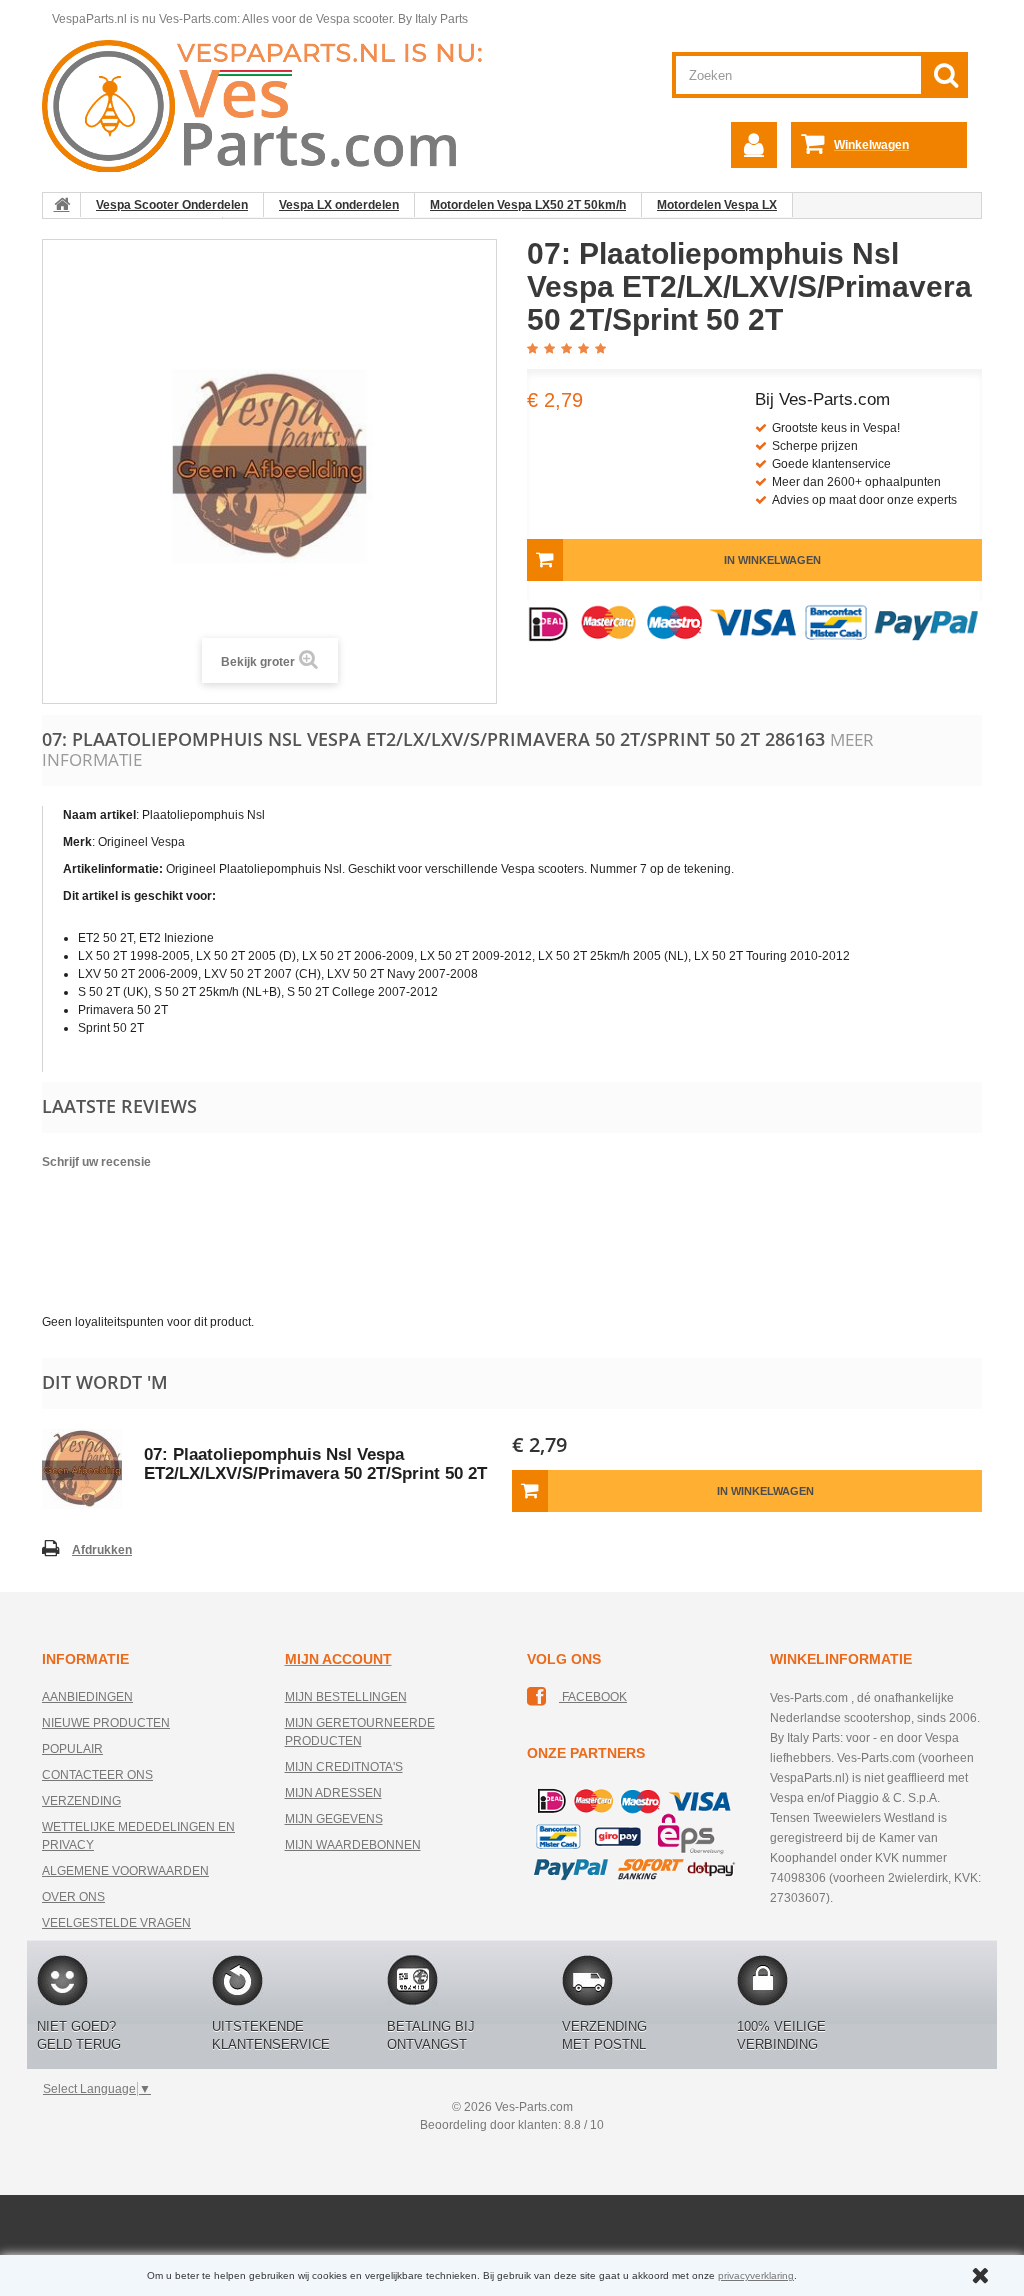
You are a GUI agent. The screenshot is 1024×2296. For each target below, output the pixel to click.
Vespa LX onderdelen (339, 205)
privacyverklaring (756, 2275)
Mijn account (338, 1659)
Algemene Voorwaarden (125, 1871)
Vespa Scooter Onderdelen (172, 205)
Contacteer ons (97, 1775)
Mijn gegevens (334, 1819)
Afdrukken (102, 1550)
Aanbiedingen (87, 1697)
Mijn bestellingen (346, 1697)
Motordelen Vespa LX (717, 205)
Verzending (81, 1801)
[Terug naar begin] (62, 205)
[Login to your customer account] (754, 145)
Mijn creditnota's (344, 1767)
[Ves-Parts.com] (273, 105)
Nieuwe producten (106, 1723)
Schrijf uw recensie (96, 1162)
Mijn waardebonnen (353, 1845)
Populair (72, 1749)
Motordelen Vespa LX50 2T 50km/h (528, 205)
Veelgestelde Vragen (116, 1923)
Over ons (73, 1897)
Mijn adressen (333, 1793)
